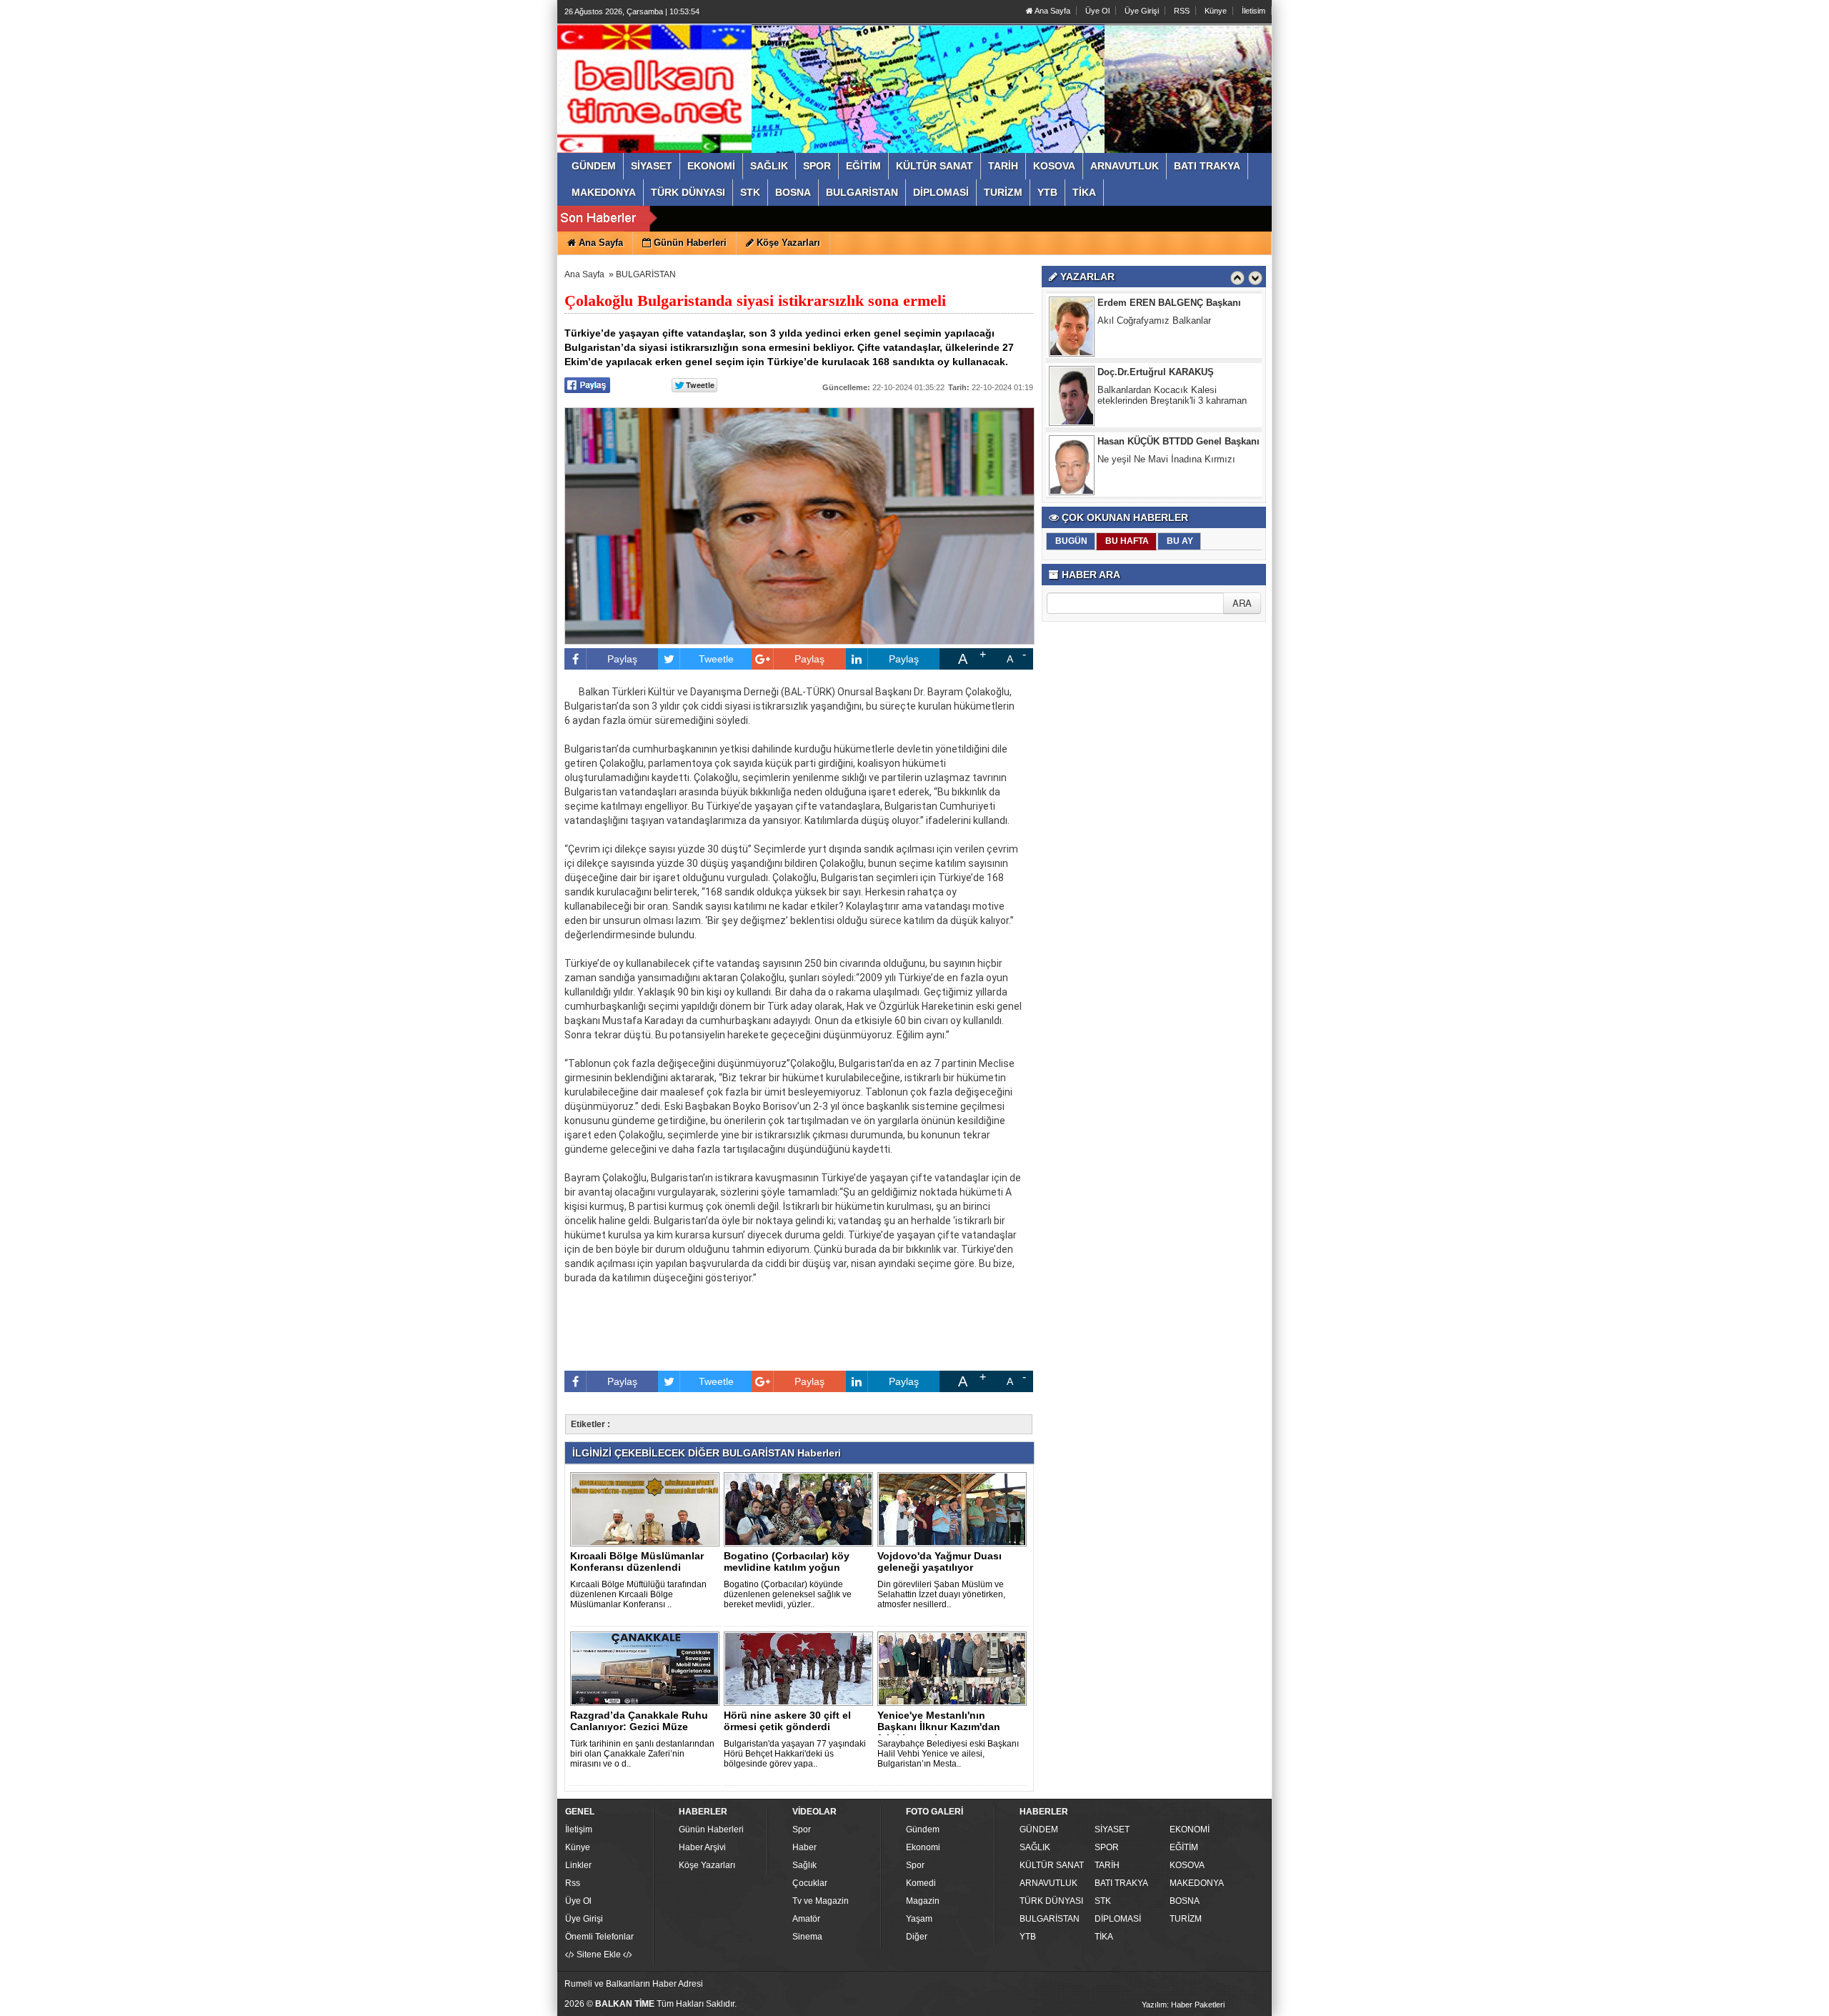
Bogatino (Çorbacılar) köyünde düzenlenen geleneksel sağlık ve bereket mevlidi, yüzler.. (788, 1594)
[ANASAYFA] (720, 74)
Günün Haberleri (711, 1829)
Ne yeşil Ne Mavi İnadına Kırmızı (1166, 417)
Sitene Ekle (599, 1955)
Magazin (923, 1901)
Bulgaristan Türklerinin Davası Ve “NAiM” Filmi (1182, 492)
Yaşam (919, 1919)
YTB (1028, 1937)
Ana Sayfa (1052, 11)
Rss (573, 1883)
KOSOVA (1187, 1865)
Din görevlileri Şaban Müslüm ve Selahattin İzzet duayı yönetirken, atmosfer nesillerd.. (941, 1594)
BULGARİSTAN (646, 274)
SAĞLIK (1035, 1847)
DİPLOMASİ (1118, 1919)
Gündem (923, 1829)
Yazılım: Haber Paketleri (1183, 2005)
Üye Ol (1097, 11)
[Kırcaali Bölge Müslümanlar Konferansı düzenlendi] (647, 1509)
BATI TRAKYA (1121, 1883)
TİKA (1104, 1937)
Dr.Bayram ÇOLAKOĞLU (1151, 468)
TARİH (1107, 1865)
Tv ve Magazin (821, 1901)
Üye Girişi (1142, 11)
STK (1103, 1901)
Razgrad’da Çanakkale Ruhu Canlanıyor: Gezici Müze (639, 1721)
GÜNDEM (1039, 1829)
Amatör (806, 1919)
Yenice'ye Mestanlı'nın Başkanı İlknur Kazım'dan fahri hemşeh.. (939, 1727)
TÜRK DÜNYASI (1051, 1901)
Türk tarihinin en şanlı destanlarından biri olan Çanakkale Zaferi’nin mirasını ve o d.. (642, 1754)
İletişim (579, 1829)
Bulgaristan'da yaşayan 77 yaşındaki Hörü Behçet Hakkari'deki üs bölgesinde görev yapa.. (795, 1754)
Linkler (578, 1865)
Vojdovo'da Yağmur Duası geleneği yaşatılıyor (940, 1561)
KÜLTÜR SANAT (1052, 1865)
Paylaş (622, 659)
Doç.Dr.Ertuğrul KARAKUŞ (1156, 330)
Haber (804, 1847)
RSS (1182, 11)
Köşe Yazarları (707, 1865)
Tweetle (716, 659)
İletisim (1254, 11)
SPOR (1107, 1847)
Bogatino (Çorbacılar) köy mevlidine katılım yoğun (787, 1561)
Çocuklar (810, 1883)
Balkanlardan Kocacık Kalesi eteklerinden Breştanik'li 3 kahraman (1172, 353)
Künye (1216, 11)
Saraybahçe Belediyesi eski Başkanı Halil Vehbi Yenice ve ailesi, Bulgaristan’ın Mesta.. (948, 1754)
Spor (802, 1829)
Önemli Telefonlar (599, 1937)
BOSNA (1185, 1901)
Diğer (917, 1937)
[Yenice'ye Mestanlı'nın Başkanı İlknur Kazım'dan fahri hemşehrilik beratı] (955, 1668)
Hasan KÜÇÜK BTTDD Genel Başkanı (1178, 399)
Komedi (921, 1883)
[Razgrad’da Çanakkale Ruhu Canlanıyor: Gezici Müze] (647, 1668)
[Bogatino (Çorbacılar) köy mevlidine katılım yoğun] (801, 1509)
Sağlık (804, 1865)
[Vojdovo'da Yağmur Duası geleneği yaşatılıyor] (955, 1509)
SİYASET (1112, 1829)
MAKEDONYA (1197, 1883)
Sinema (807, 1937)
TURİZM (1186, 1919)
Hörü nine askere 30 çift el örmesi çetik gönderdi (787, 1721)
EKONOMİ (1190, 1829)
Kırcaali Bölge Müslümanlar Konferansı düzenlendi (637, 1561)
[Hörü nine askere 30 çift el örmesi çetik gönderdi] (801, 1668)
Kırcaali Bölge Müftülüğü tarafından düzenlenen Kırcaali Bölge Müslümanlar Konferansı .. (638, 1594)
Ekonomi (923, 1847)
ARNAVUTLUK (1048, 1883)
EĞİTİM (1184, 1847)
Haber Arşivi (702, 1847)
